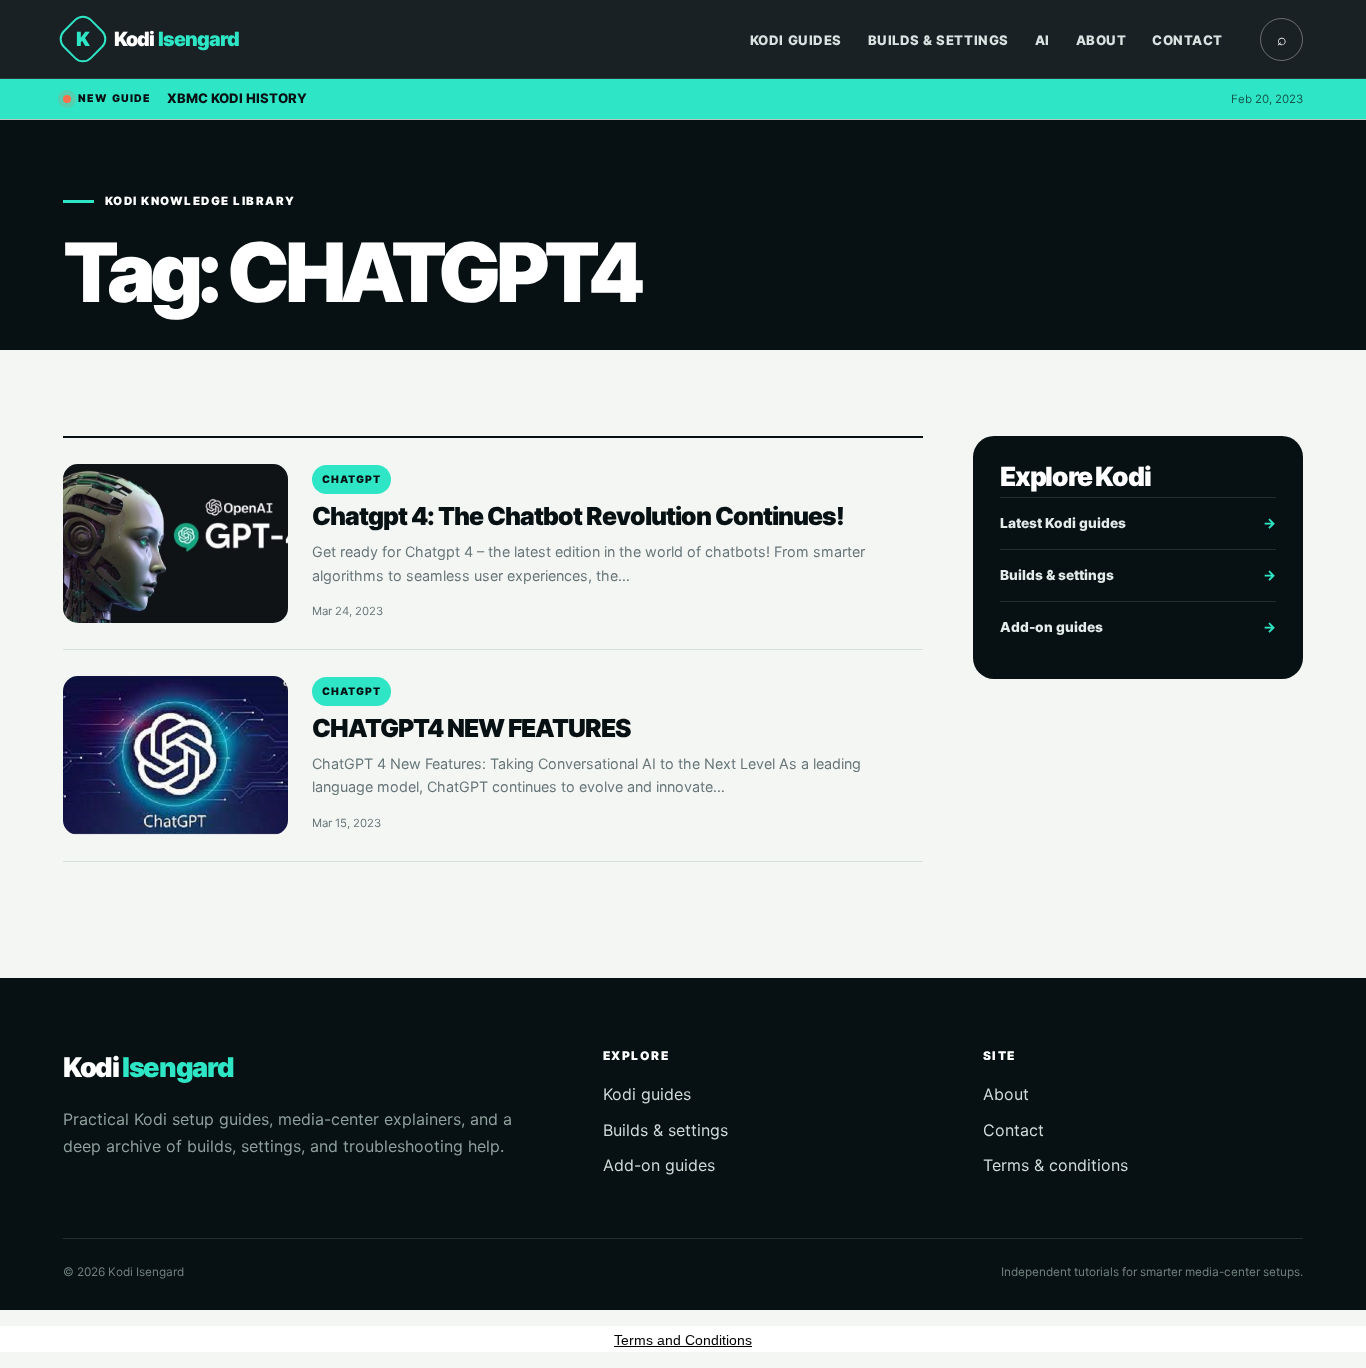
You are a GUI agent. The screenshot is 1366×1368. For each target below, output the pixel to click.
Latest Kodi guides (1138, 523)
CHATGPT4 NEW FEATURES (471, 728)
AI (1042, 40)
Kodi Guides (796, 40)
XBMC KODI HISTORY (237, 98)
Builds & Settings (938, 40)
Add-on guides (1138, 627)
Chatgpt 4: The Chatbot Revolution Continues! (578, 516)
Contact (1187, 40)
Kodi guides (647, 1094)
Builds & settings (1138, 575)
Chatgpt (351, 479)
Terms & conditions (1055, 1165)
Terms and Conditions (683, 1340)
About (1101, 40)
